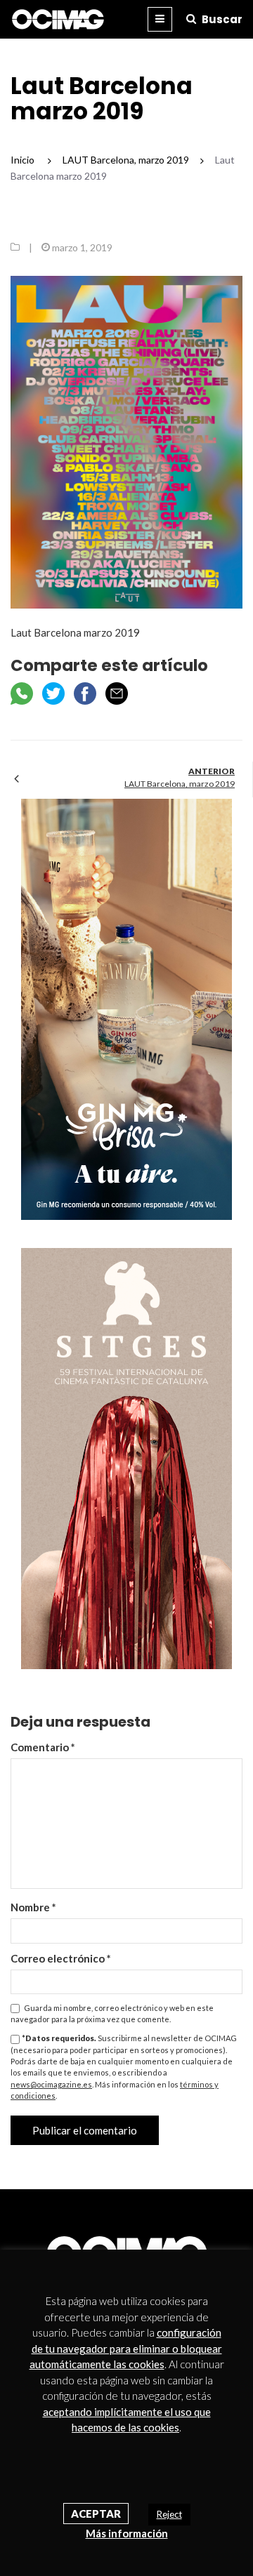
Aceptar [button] (96, 2514)
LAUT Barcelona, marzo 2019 (180, 784)
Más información (127, 2533)
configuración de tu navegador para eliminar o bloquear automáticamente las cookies (126, 2348)
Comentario (43, 1747)
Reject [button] (169, 2514)
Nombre (33, 1907)
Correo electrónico (61, 1958)
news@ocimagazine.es (51, 2084)
